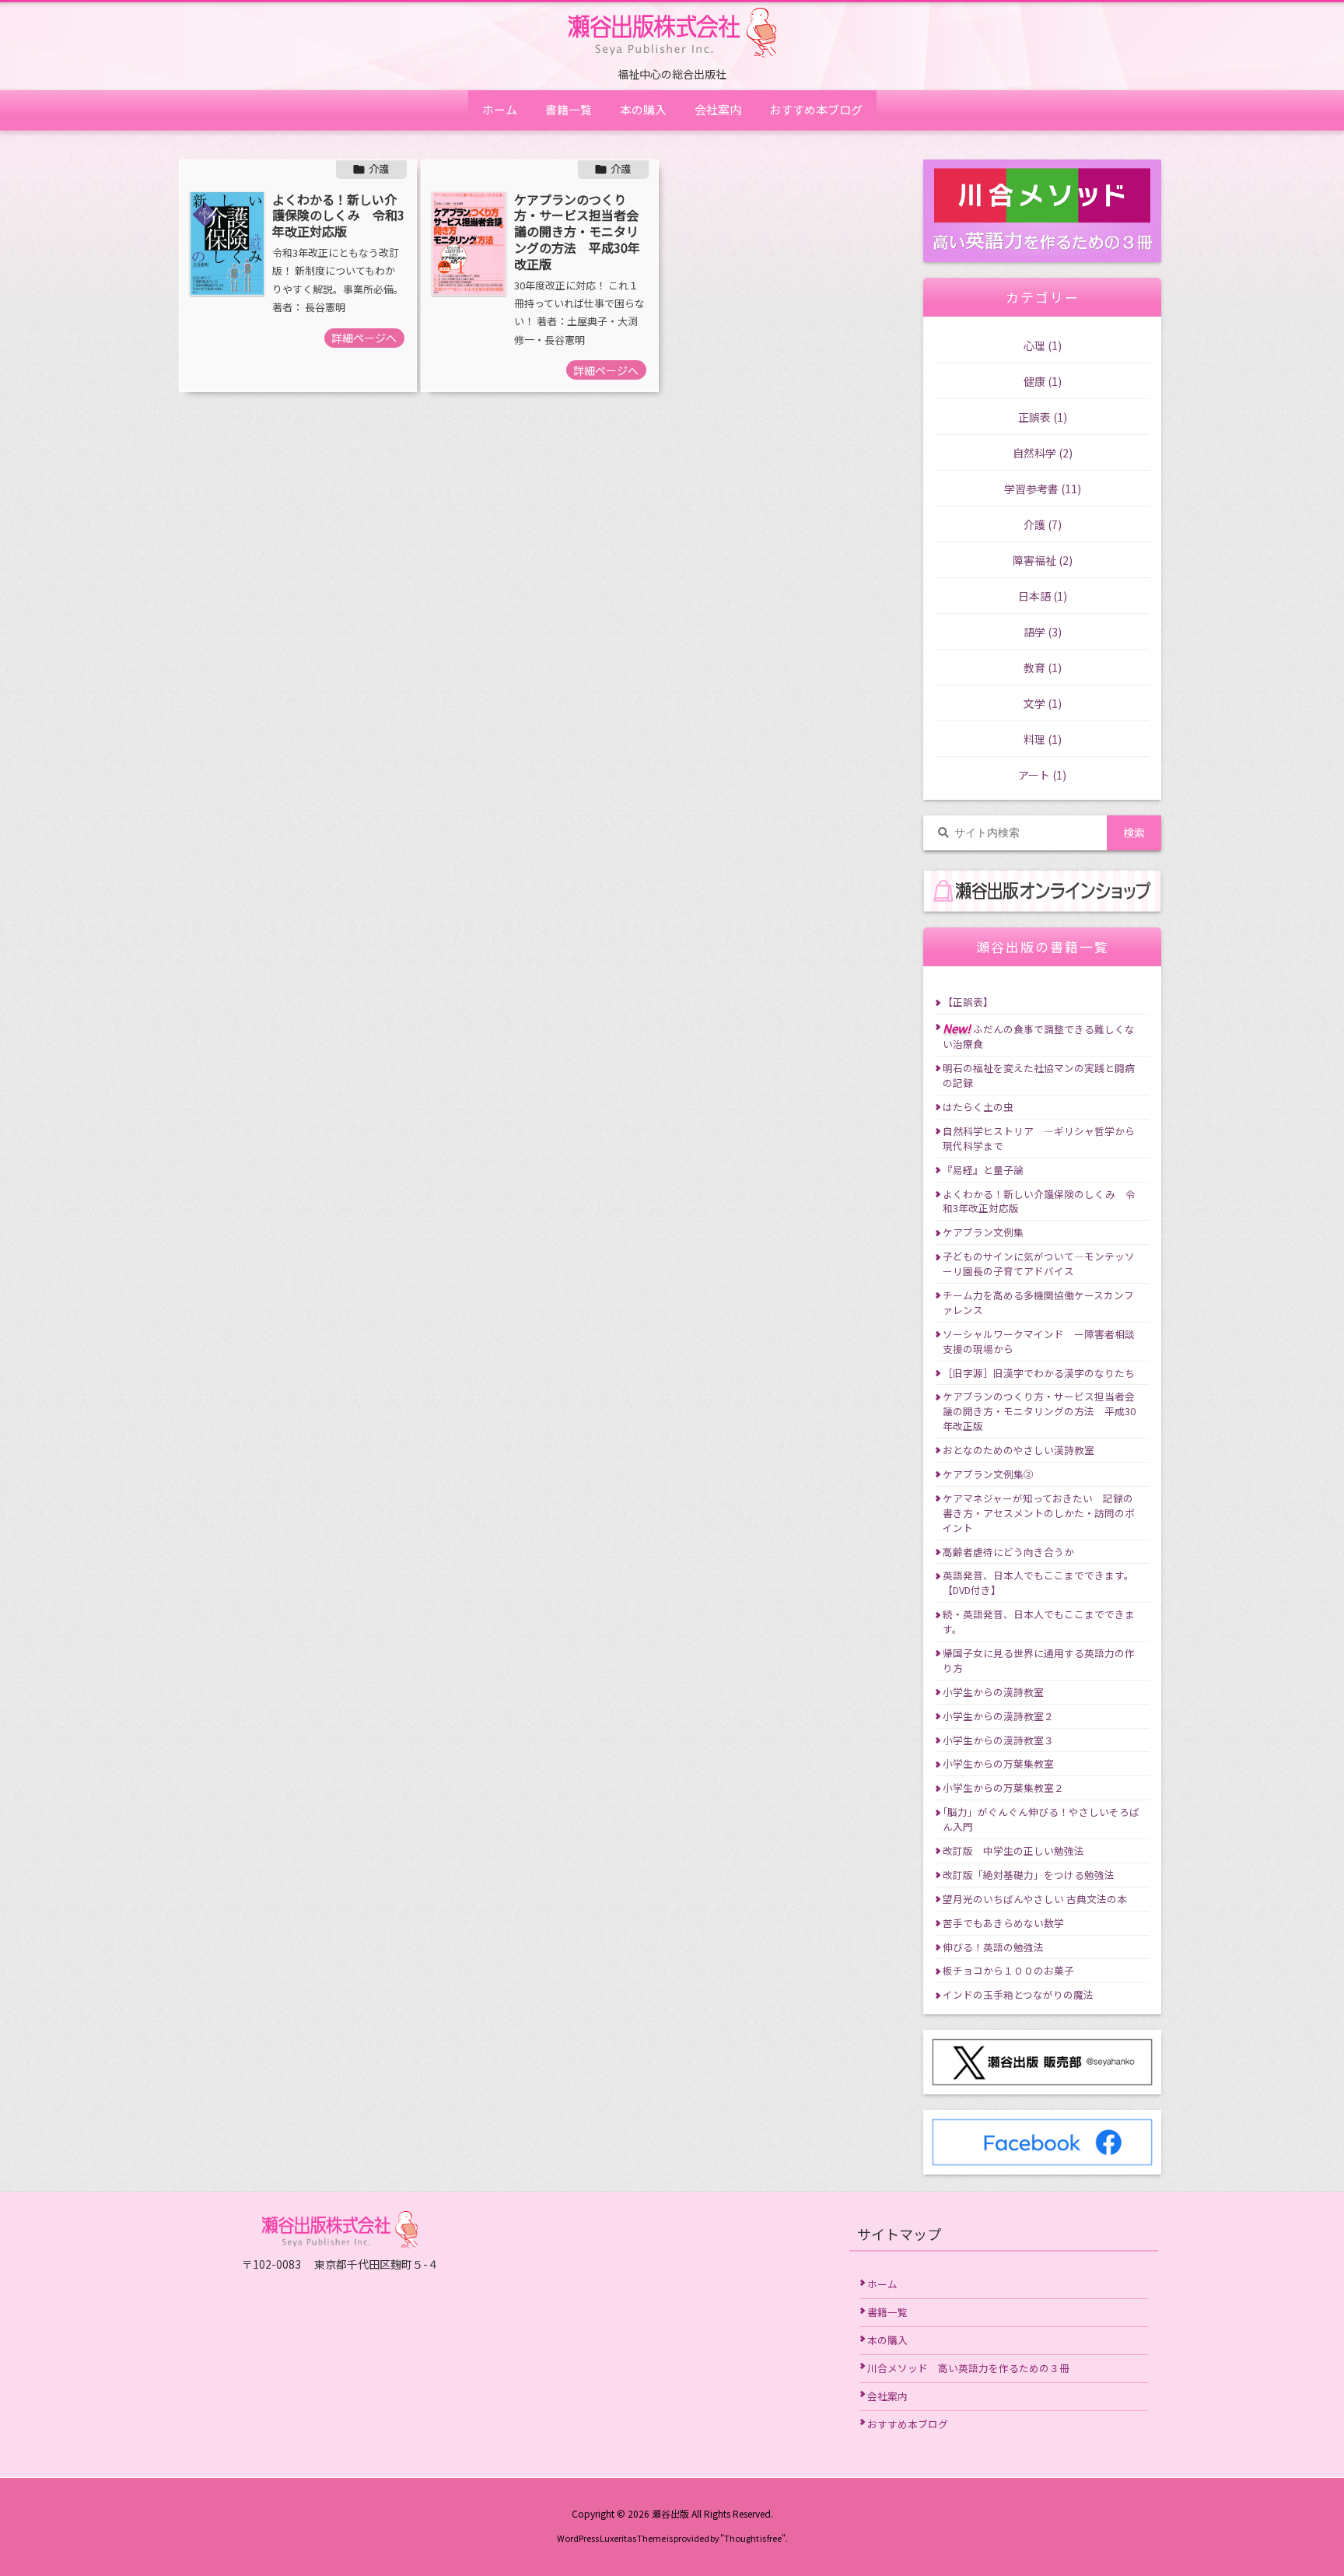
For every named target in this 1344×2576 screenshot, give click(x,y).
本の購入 (887, 2340)
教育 (1043, 668)
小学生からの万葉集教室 (998, 1763)
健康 (1043, 381)
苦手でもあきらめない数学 (1003, 1923)
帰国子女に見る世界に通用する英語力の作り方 (1039, 1660)
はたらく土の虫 (978, 1107)
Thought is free (753, 2538)
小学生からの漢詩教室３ (998, 1740)
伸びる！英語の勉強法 (993, 1947)
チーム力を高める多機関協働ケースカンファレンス (1038, 1302)
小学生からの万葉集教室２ (1003, 1787)
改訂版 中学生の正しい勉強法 (1013, 1851)
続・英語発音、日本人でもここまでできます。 (1039, 1621)
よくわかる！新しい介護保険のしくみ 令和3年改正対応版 (338, 216)
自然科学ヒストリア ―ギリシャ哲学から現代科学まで (1039, 1138)
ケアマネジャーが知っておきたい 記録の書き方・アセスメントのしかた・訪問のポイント (1039, 1513)
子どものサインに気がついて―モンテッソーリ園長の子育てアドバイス (1039, 1263)
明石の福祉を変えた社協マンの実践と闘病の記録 (1039, 1075)
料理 (1043, 739)
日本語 (1043, 596)
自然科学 (1043, 453)
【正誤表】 (968, 1002)
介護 (379, 168)
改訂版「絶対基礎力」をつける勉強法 (1029, 1875)
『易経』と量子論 (983, 1170)
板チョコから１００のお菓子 (1008, 1970)
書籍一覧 (887, 2312)
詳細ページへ (364, 338)
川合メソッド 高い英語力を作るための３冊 (968, 2368)
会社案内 (887, 2396)
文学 (1043, 703)
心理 (1043, 345)
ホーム (882, 2284)
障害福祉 (1043, 560)
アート (1042, 775)
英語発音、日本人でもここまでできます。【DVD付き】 (1038, 1582)
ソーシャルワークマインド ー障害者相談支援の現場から (1039, 1341)
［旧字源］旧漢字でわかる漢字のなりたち (1039, 1373)
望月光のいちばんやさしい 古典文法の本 (1035, 1899)
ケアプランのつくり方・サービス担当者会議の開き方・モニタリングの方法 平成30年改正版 (577, 231)
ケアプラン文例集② (988, 1474)
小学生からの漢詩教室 (993, 1692)
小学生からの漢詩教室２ (998, 1716)
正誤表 (1043, 417)
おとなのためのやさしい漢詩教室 (1018, 1450)
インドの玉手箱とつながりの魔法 (1018, 1994)
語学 (1043, 632)
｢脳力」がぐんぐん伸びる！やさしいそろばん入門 (1041, 1819)
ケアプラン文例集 (983, 1232)
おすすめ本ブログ (908, 2424)
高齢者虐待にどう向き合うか (1008, 1552)
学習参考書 (1043, 489)
